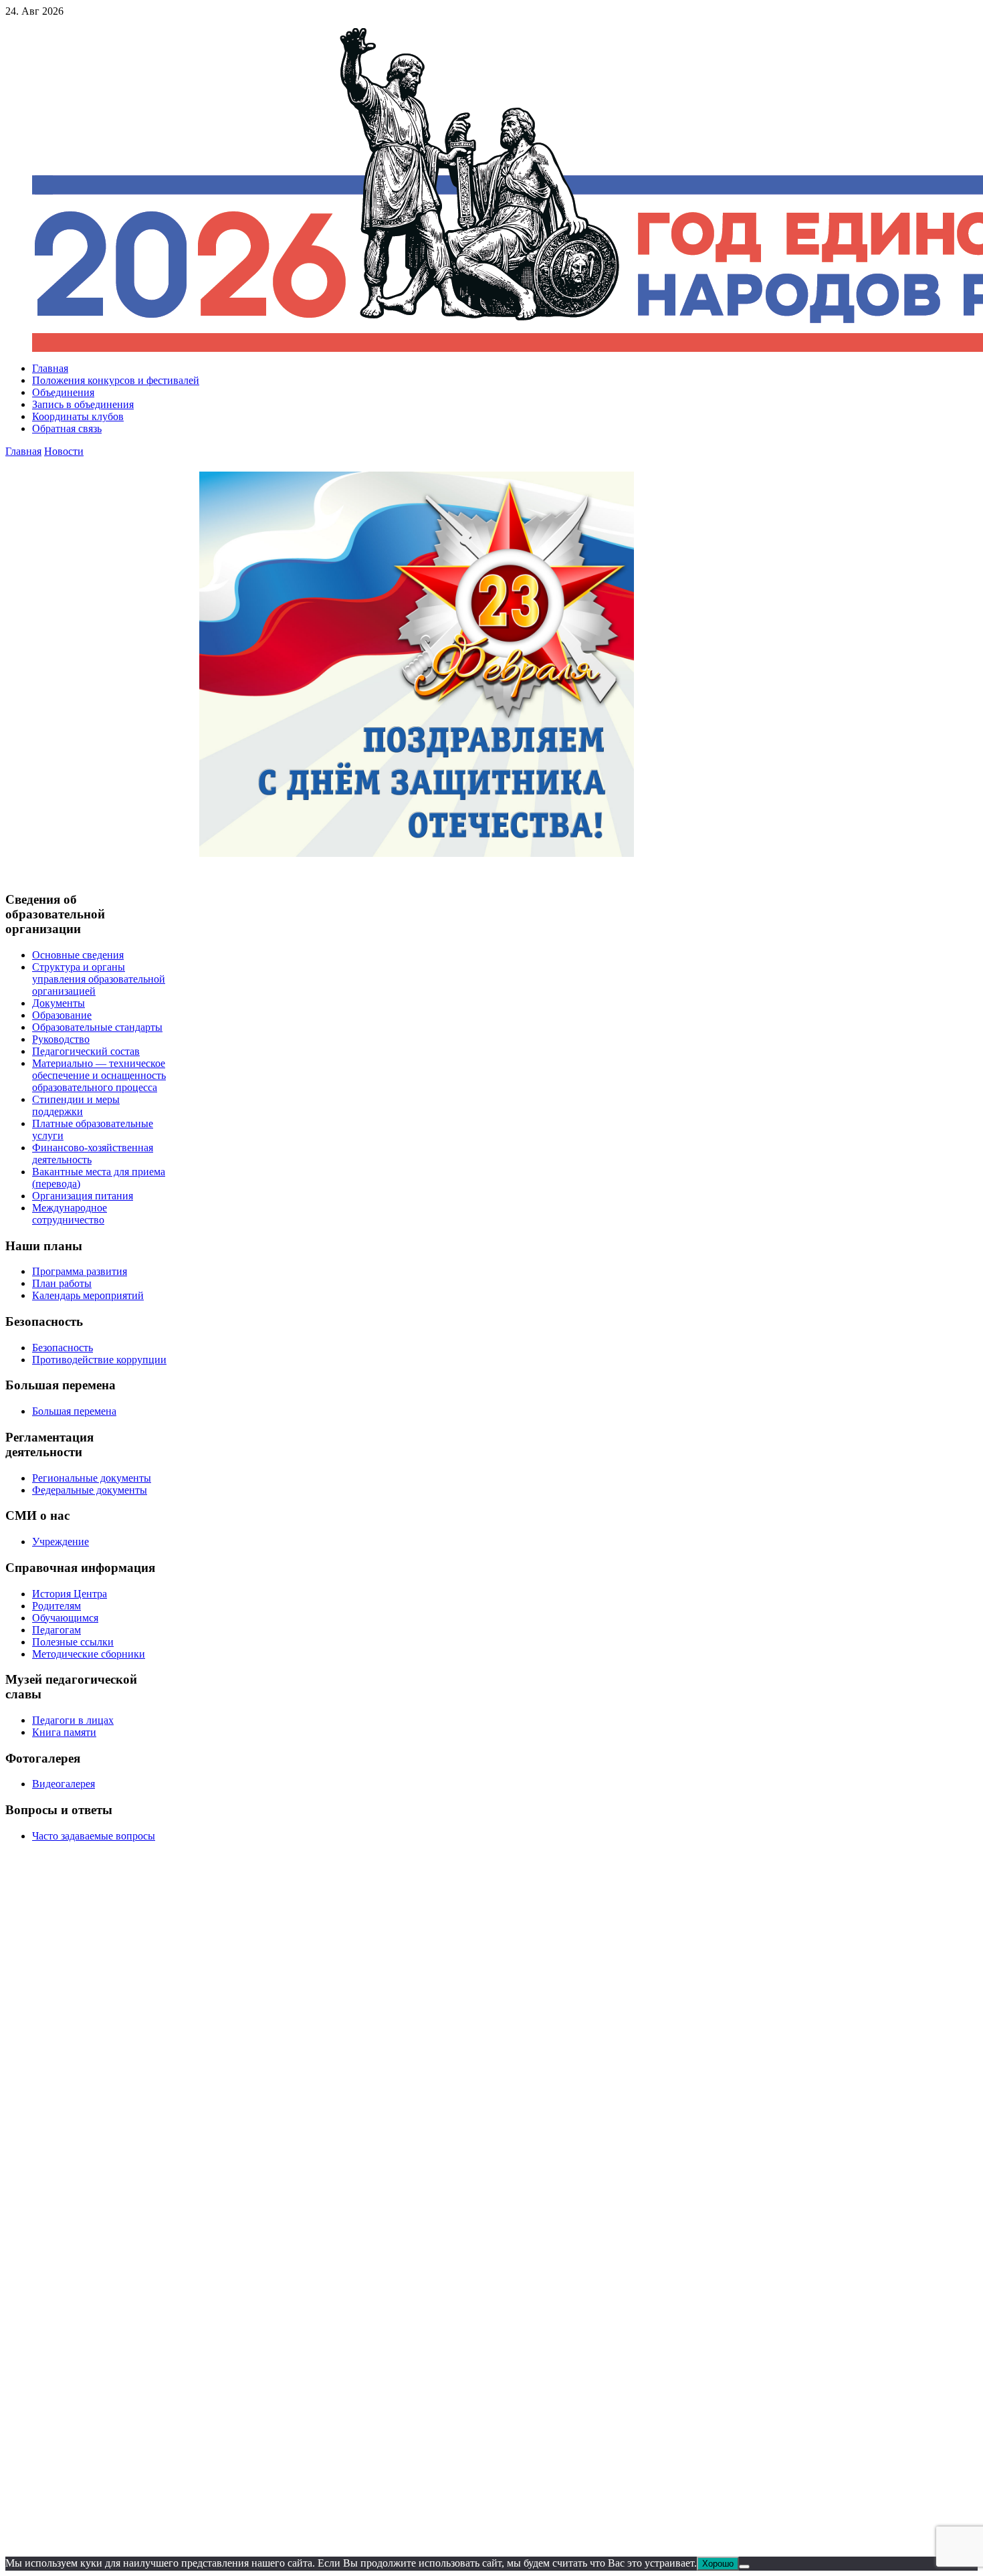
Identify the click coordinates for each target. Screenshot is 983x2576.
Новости (64, 451)
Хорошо (718, 2564)
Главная (23, 451)
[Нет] (744, 2567)
